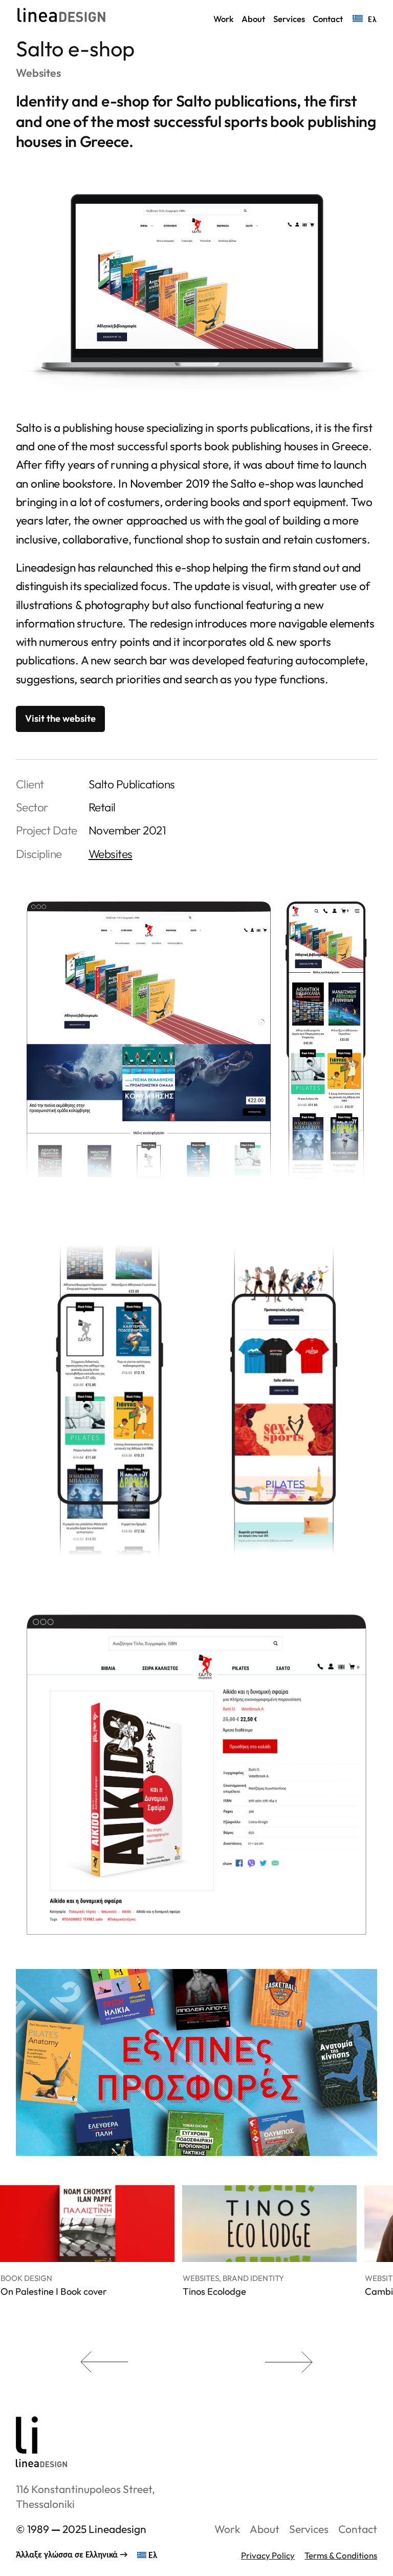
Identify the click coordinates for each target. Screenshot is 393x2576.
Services (309, 2529)
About (265, 2529)
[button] (87, 2362)
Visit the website (60, 718)
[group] (87, 2262)
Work (227, 2529)
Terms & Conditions (341, 2555)
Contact (358, 2529)
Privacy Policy (268, 2555)
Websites (38, 73)
